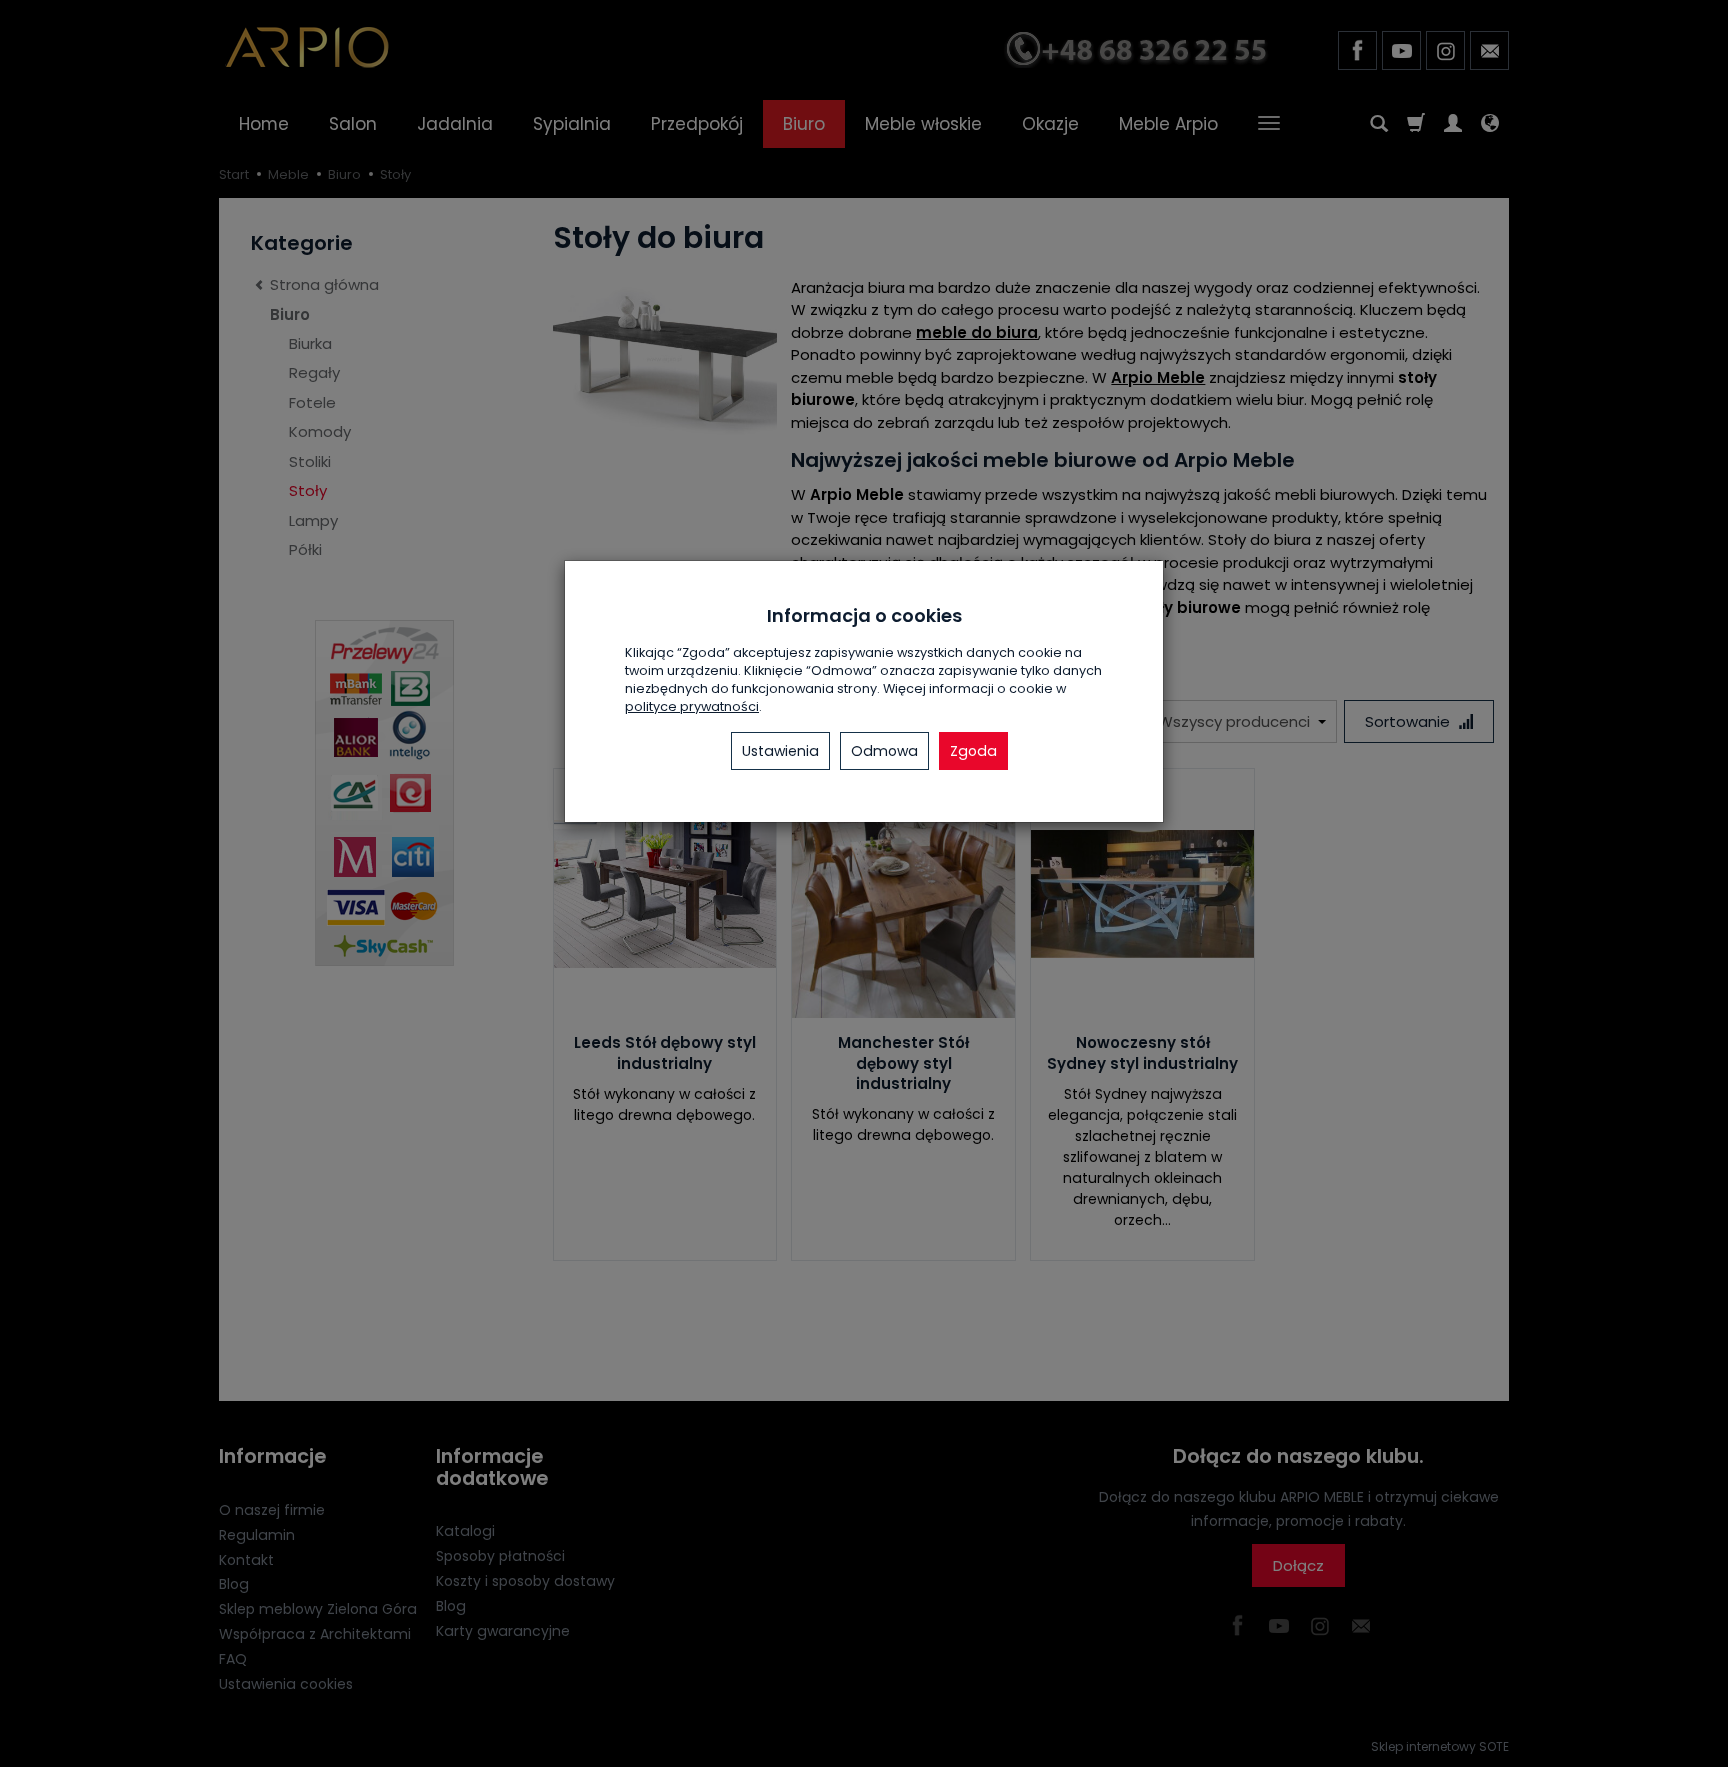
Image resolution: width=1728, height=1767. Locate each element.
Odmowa (884, 751)
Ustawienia (780, 751)
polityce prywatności (692, 706)
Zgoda (973, 751)
